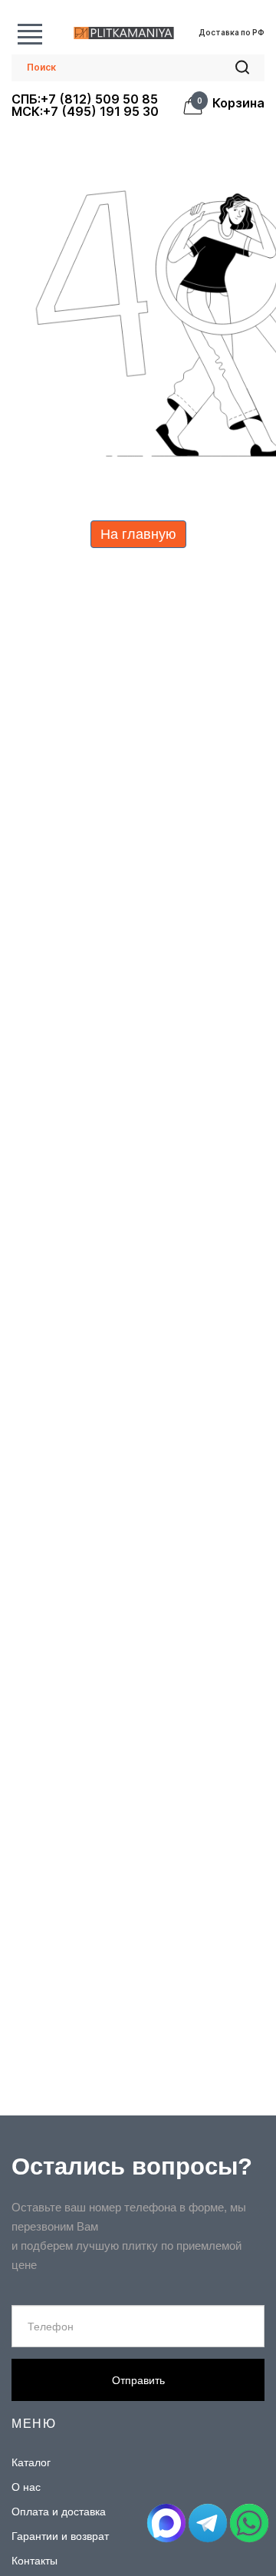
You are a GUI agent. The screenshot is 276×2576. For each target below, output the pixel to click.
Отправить (138, 2380)
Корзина (233, 104)
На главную (138, 534)
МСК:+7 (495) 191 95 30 (85, 111)
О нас (26, 2487)
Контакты (34, 2561)
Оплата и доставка (59, 2512)
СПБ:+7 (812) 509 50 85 (85, 99)
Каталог (30, 33)
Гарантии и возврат (60, 2536)
